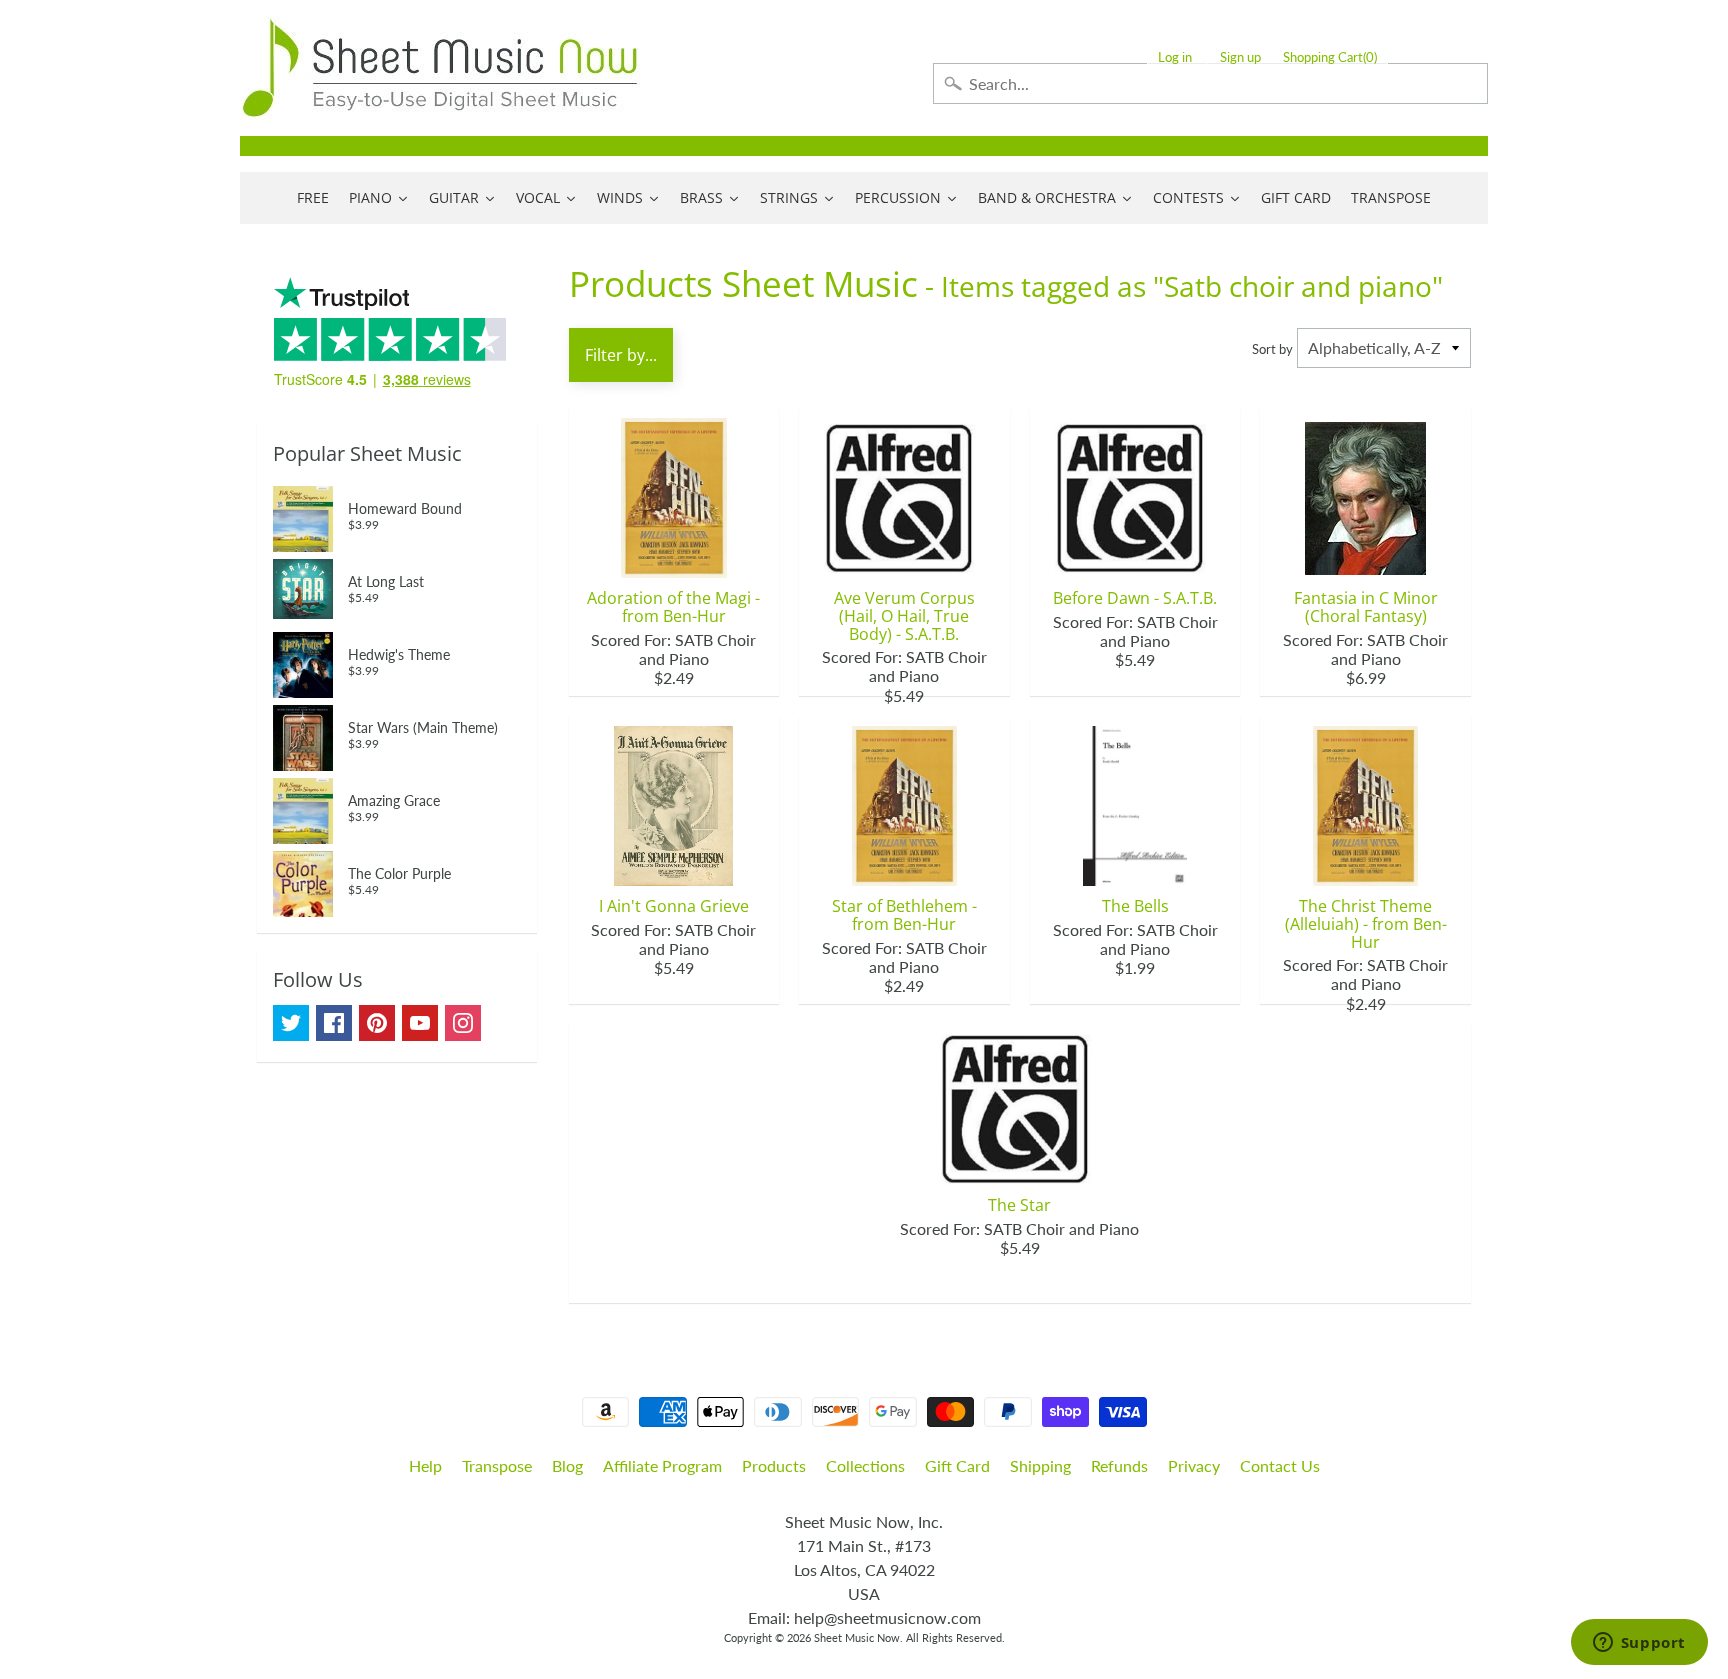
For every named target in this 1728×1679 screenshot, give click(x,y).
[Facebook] (334, 1023)
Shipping (1040, 1465)
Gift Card (957, 1465)
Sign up (1240, 57)
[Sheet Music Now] (440, 68)
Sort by (1272, 349)
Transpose (497, 1465)
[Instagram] (463, 1023)
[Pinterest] (377, 1023)
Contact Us (1280, 1465)
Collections (865, 1465)
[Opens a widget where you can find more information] (1639, 1644)
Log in (1175, 57)
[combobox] (1210, 83)
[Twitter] (291, 1023)
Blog (567, 1465)
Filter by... (621, 355)
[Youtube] (420, 1023)
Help (425, 1465)
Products (774, 1465)
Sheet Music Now (857, 1637)
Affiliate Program (662, 1465)
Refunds (1119, 1465)
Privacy (1194, 1465)
